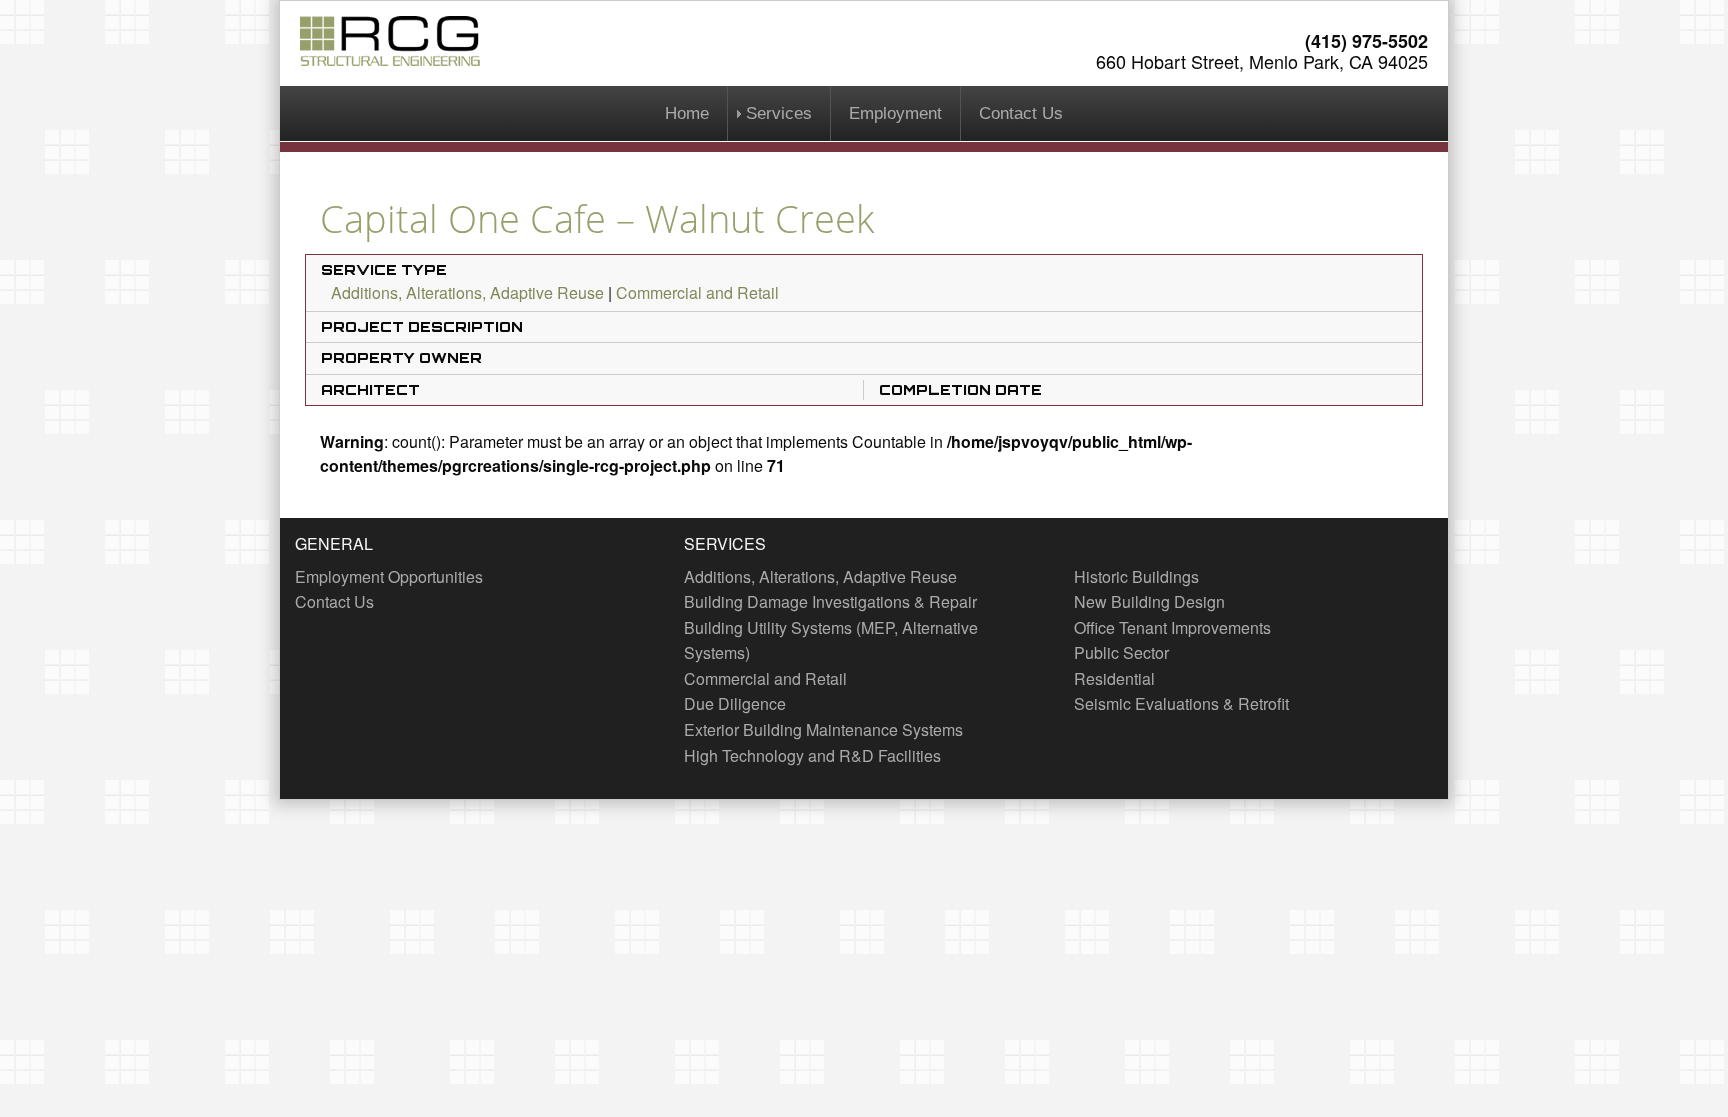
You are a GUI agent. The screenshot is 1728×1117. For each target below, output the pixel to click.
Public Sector (1121, 652)
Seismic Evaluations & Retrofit (1181, 703)
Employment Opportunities (389, 576)
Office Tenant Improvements (1172, 627)
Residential (1114, 678)
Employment (895, 113)
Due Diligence (735, 703)
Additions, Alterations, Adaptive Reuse (467, 292)
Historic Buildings (1136, 576)
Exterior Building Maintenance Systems (823, 729)
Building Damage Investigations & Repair (830, 601)
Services (779, 113)
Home (687, 113)
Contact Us (1021, 113)
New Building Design (1149, 601)
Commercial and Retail (697, 292)
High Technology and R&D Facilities (812, 755)
